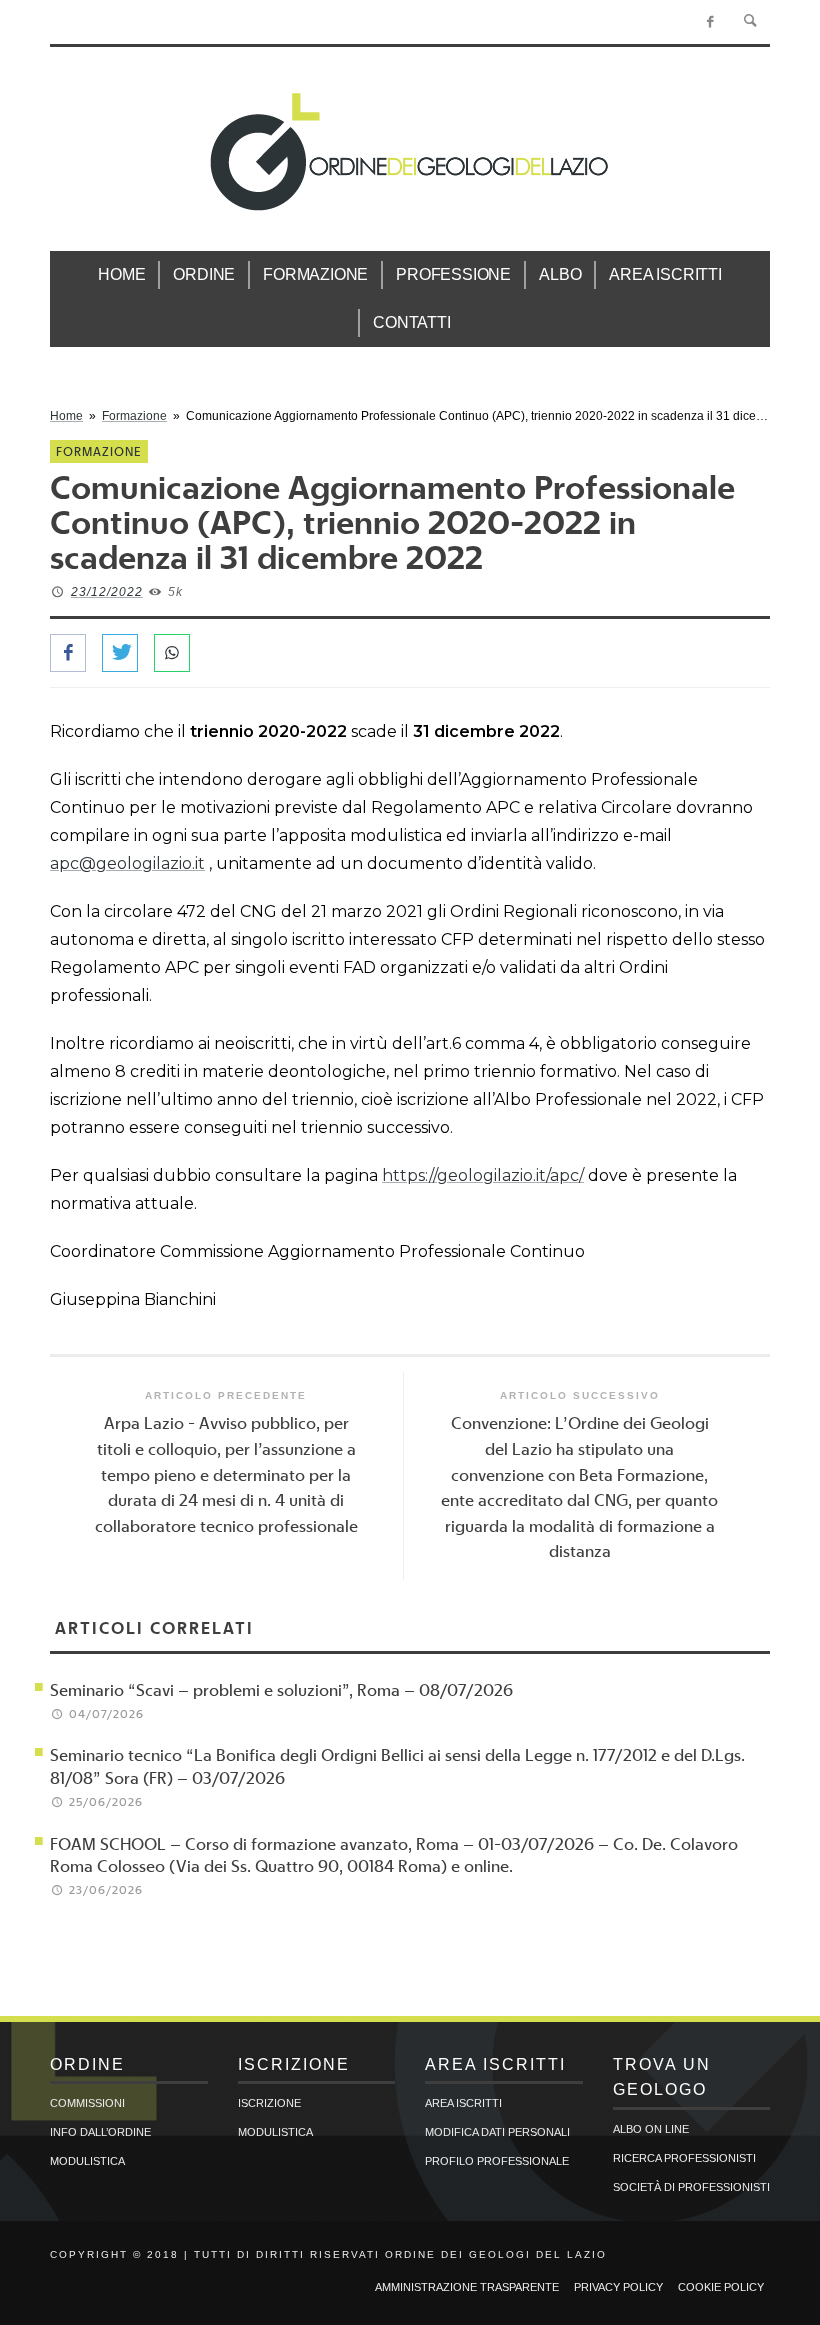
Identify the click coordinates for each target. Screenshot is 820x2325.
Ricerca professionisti (684, 2158)
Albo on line (651, 2129)
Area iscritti (463, 2103)
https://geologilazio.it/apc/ (483, 1175)
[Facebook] (710, 22)
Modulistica (87, 2161)
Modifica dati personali (497, 2132)
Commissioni (87, 2103)
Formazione (134, 416)
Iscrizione (269, 2103)
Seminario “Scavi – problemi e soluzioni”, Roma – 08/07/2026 (281, 1689)
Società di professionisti (691, 2187)
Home (66, 416)
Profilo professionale (497, 2161)
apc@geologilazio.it (127, 863)
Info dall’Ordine (100, 2132)
